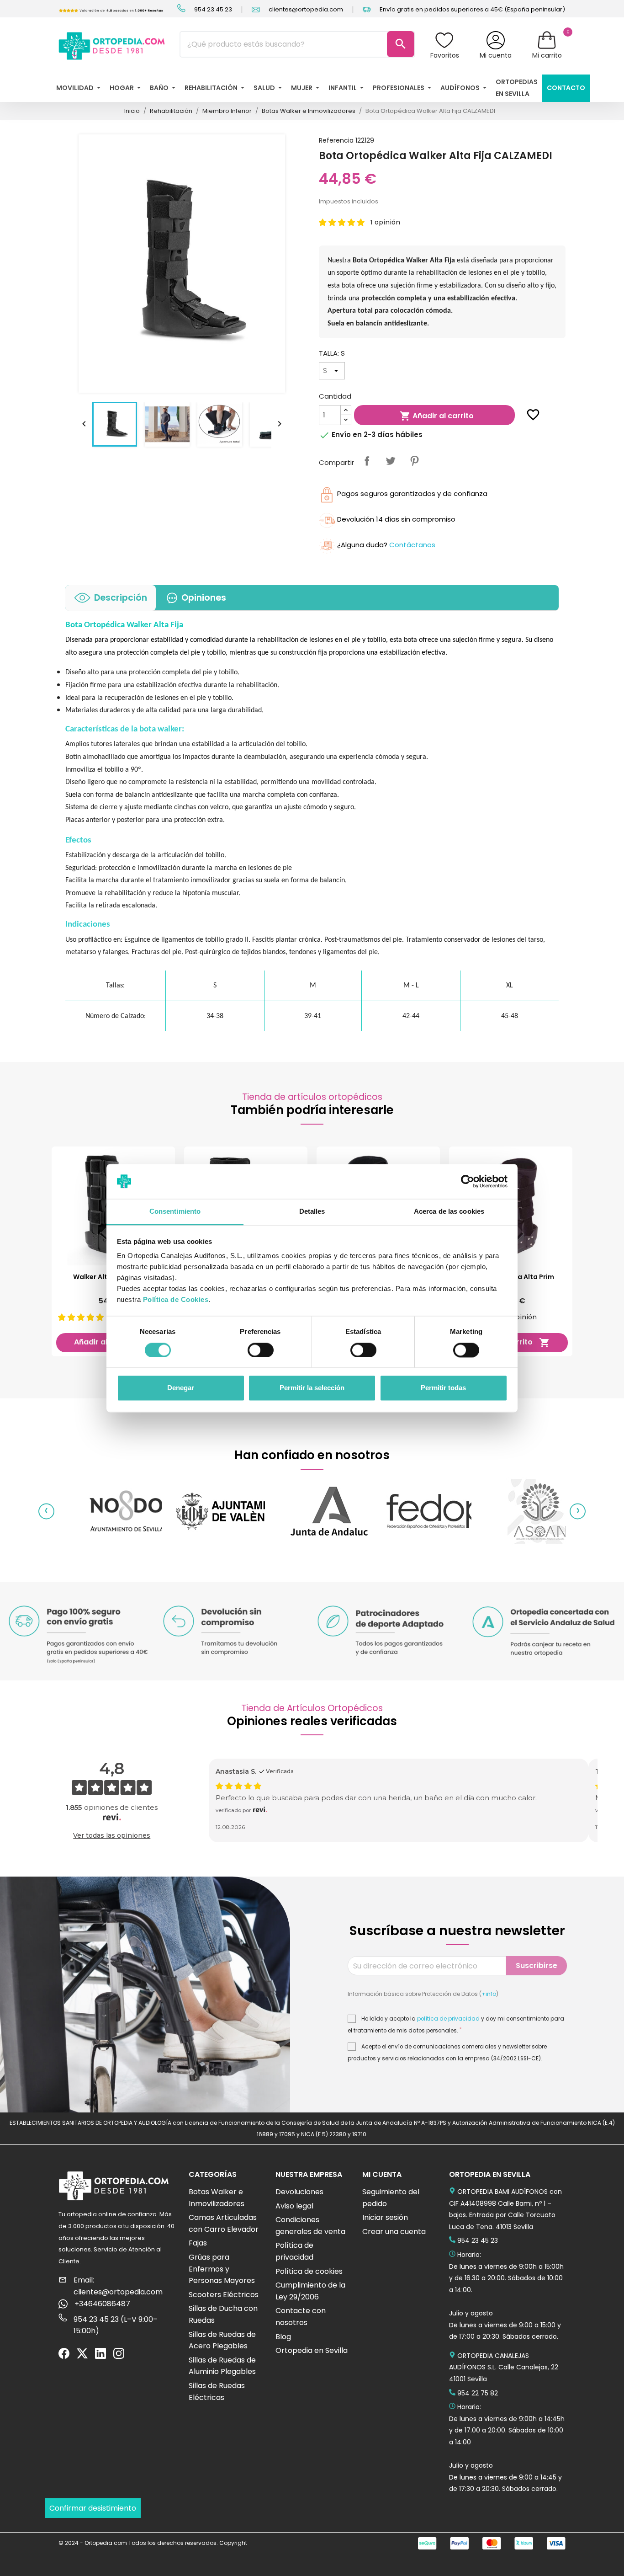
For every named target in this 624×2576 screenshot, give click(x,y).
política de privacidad (448, 2019)
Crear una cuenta (394, 2232)
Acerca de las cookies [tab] (449, 1212)
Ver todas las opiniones (112, 1835)
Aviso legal (294, 2206)
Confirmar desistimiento (93, 2508)
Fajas (198, 2243)
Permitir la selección (312, 1388)
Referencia (336, 140)
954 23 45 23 (212, 9)
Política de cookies (309, 2271)
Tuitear (391, 461)
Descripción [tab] (121, 598)
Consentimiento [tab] (175, 1212)
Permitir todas (443, 1388)
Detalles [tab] (312, 1212)
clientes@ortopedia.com (305, 9)
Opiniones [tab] (204, 598)
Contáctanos (412, 545)
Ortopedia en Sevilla (312, 2350)
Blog (283, 2337)
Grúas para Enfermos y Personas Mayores (222, 2269)
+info (489, 1994)
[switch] (261, 1350)
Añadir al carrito (437, 416)
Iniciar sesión (385, 2217)
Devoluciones (299, 2192)
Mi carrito (547, 55)
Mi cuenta (496, 55)
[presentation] (46, 1511)
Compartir (367, 461)
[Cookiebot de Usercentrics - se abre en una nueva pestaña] (468, 1181)
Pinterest (414, 461)
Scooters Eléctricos (224, 2295)
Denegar (181, 1388)
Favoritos (445, 55)
